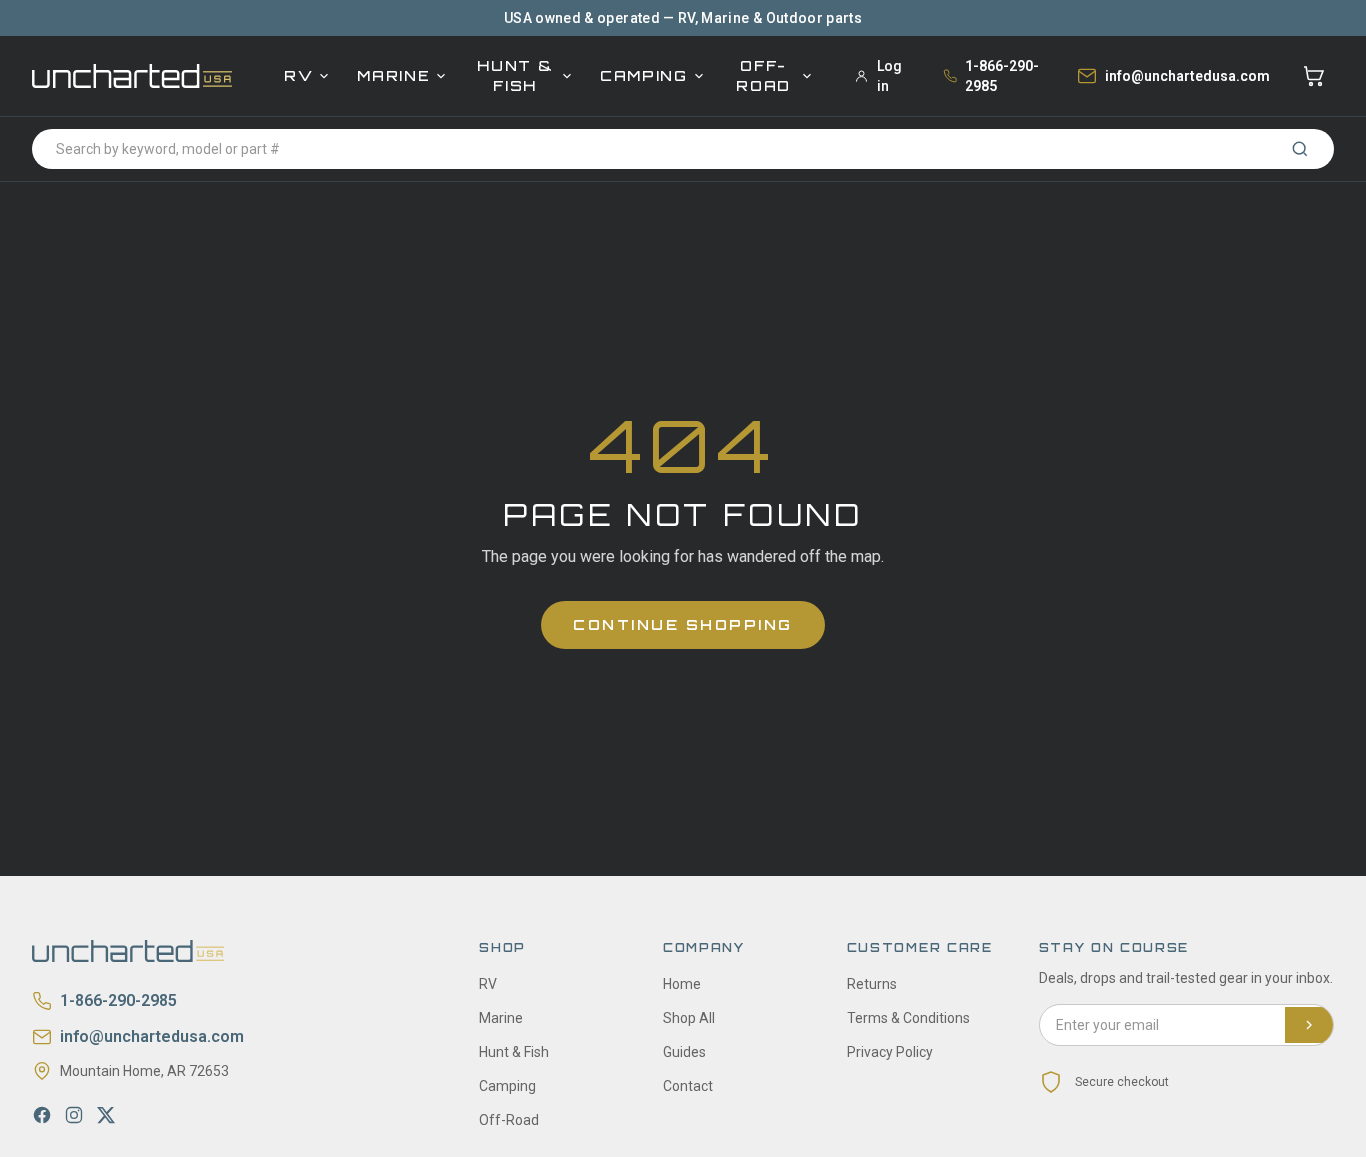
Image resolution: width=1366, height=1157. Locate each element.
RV (298, 75)
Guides (684, 1052)
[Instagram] (74, 1115)
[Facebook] (42, 1115)
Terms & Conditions (908, 1018)
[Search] (1300, 149)
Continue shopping (683, 624)
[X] (106, 1115)
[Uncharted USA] (132, 75)
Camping (644, 75)
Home (682, 984)
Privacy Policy (890, 1052)
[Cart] (1314, 76)
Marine (393, 75)
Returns (872, 984)
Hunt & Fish (515, 75)
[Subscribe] (1309, 1025)
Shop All (689, 1018)
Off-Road (763, 75)
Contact (688, 1086)
